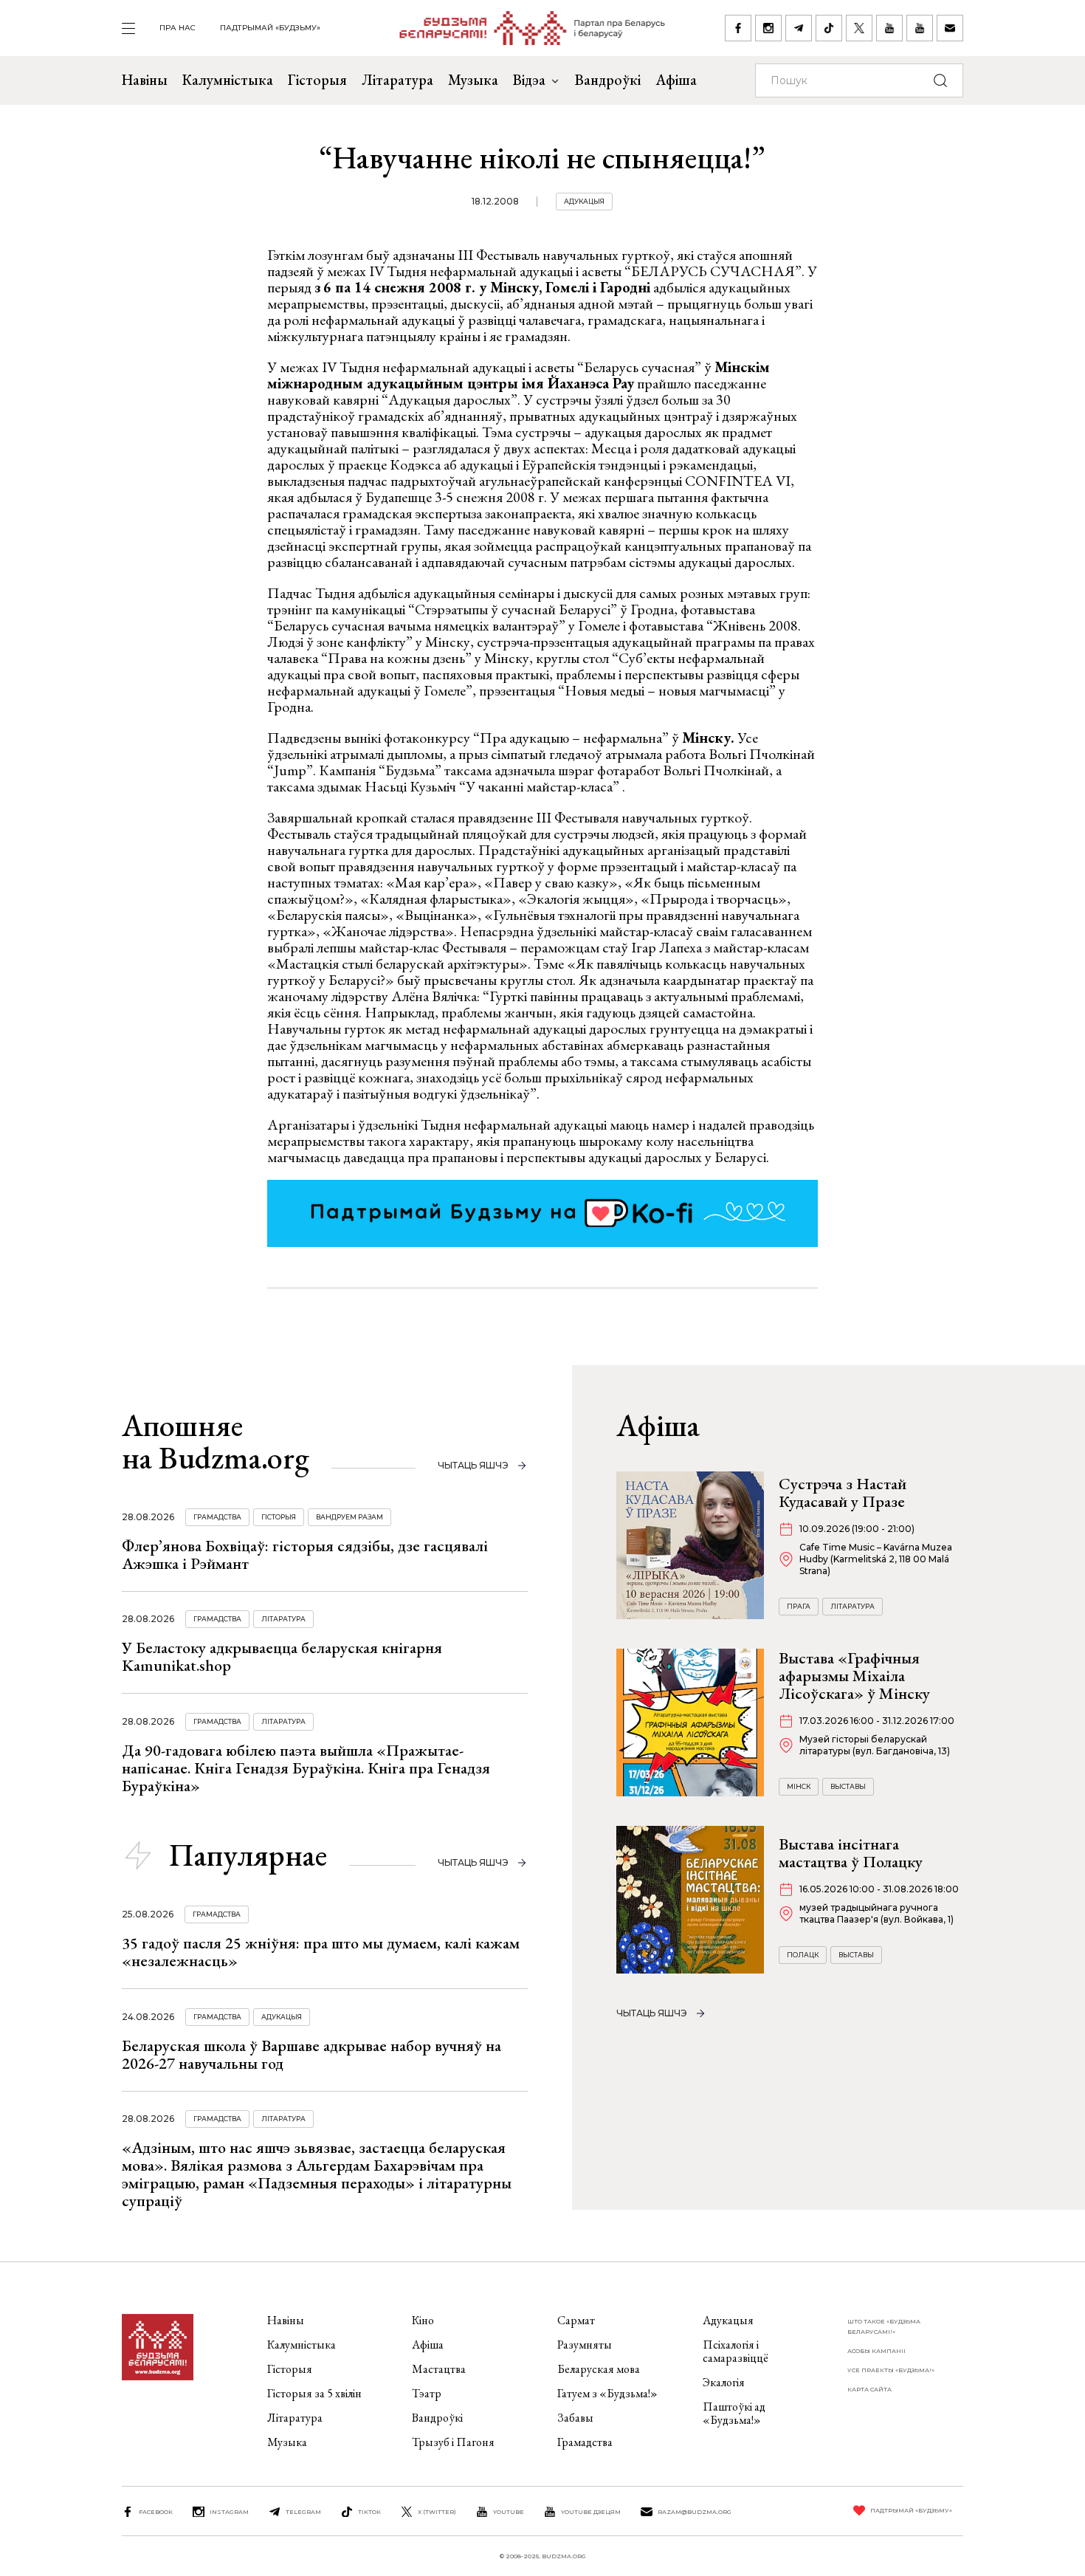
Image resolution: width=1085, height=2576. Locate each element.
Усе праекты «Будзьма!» (891, 2370)
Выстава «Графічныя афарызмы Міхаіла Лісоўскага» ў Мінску (854, 1676)
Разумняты (585, 2345)
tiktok (369, 2512)
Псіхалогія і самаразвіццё (736, 2351)
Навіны (145, 80)
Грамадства (217, 1517)
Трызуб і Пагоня (453, 2442)
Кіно (423, 2320)
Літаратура (397, 80)
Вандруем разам (349, 1517)
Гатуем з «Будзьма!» (607, 2393)
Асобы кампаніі (876, 2351)
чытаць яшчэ (473, 1465)
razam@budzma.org (695, 2512)
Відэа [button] (529, 80)
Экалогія (724, 2382)
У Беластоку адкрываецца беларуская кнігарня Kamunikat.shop (282, 1656)
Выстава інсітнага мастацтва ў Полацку (851, 1853)
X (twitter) (437, 2512)
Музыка (473, 80)
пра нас (178, 28)
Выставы (848, 1786)
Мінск (799, 1786)
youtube (509, 2512)
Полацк (803, 1955)
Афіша (676, 80)
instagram (229, 2512)
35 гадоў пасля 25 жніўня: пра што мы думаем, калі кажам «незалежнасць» (321, 1952)
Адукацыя (584, 201)
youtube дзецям (591, 2512)
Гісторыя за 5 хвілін (314, 2393)
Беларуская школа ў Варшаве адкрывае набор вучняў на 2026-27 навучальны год (311, 2054)
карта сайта (869, 2389)
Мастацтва (439, 2369)
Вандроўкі (608, 80)
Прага (799, 1606)
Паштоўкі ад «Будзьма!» (734, 2413)
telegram (303, 2512)
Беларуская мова (599, 2369)
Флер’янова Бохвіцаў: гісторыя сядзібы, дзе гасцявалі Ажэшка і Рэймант (305, 1555)
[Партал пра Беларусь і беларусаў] (523, 28)
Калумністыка (228, 80)
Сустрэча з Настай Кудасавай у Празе (843, 1493)
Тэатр (427, 2393)
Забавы (575, 2418)
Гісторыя (317, 80)
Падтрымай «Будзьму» (270, 28)
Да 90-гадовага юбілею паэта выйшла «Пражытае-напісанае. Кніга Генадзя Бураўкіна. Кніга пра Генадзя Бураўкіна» (306, 1768)
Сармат (576, 2320)
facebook (156, 2512)
